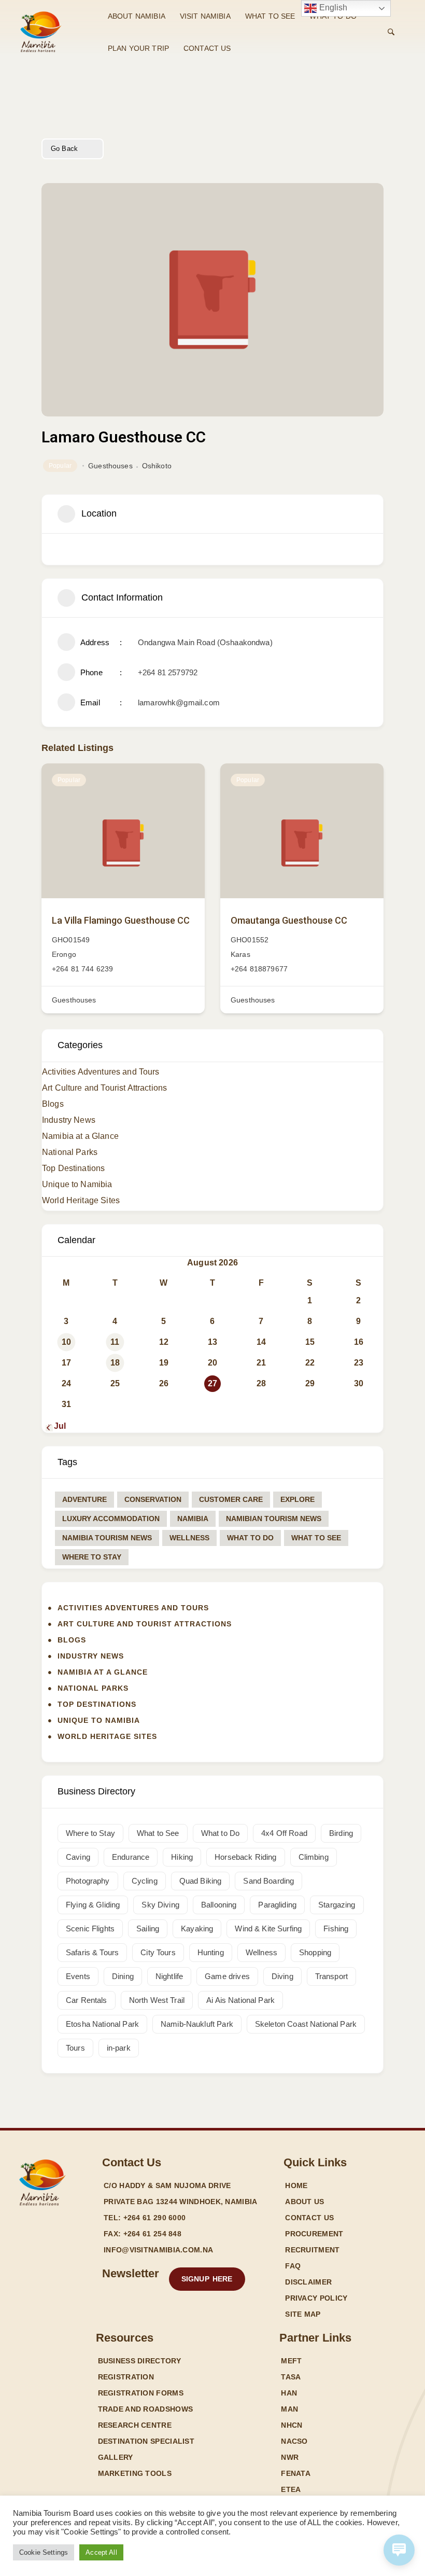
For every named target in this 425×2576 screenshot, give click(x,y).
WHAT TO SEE (270, 16)
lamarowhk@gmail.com (179, 702)
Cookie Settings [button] (44, 2552)
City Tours (158, 1952)
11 (115, 1342)
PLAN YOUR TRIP (138, 48)
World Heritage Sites (81, 1200)
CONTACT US (207, 48)
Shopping (315, 1952)
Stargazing (337, 1905)
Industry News (69, 1120)
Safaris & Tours (92, 1952)
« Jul (56, 1426)
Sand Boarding (268, 1881)
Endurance (131, 1857)
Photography (88, 1881)
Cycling (145, 1881)
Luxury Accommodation (111, 1519)
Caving (78, 1857)
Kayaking (197, 1928)
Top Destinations (73, 1168)
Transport (331, 1976)
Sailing (148, 1928)
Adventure (84, 1499)
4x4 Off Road (284, 1833)
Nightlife (169, 1976)
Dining (123, 1976)
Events (78, 1976)
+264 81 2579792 (168, 672)
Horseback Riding (245, 1857)
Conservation (153, 1499)
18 (115, 1363)
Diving (282, 1976)
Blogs (53, 1104)
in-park (119, 2048)
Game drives (227, 1976)
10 (66, 1342)
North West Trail (157, 2000)
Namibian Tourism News (274, 1519)
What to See (316, 1538)
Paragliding (277, 1905)
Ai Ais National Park (240, 2000)
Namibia (193, 1519)
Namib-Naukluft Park (197, 2024)
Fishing (336, 1928)
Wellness (189, 1538)
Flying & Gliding (93, 1905)
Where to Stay (92, 1557)
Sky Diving (160, 1905)
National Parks (70, 1152)
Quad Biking (201, 1881)
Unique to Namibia (77, 1184)
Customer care (231, 1499)
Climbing (314, 1857)
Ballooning (219, 1905)
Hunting (211, 1952)
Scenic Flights (90, 1928)
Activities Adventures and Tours (101, 1072)
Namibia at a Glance (80, 1136)
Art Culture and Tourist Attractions (104, 1088)
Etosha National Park (102, 2024)
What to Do (250, 1538)
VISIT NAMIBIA (205, 16)
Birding (341, 1833)
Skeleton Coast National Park (306, 2024)
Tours (75, 2048)
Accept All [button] (101, 2552)
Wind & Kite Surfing (268, 1928)
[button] (207, 2279)
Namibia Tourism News (107, 1538)
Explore (297, 1499)
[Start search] (391, 32)
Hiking (182, 1857)
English (332, 8)
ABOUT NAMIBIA (137, 16)
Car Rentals (87, 2000)
